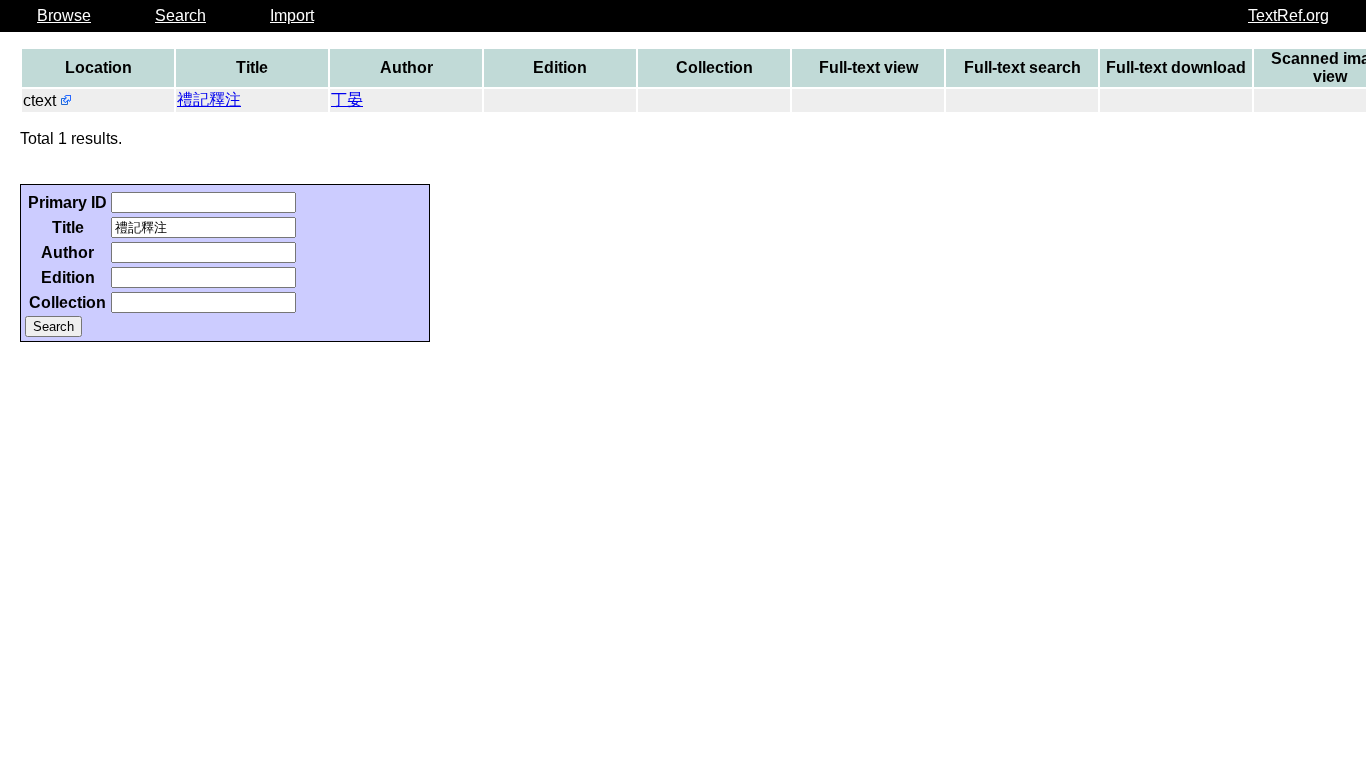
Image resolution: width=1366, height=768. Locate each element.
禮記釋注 (209, 99)
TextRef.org (1288, 15)
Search (180, 15)
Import (292, 15)
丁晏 (347, 99)
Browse (64, 15)
